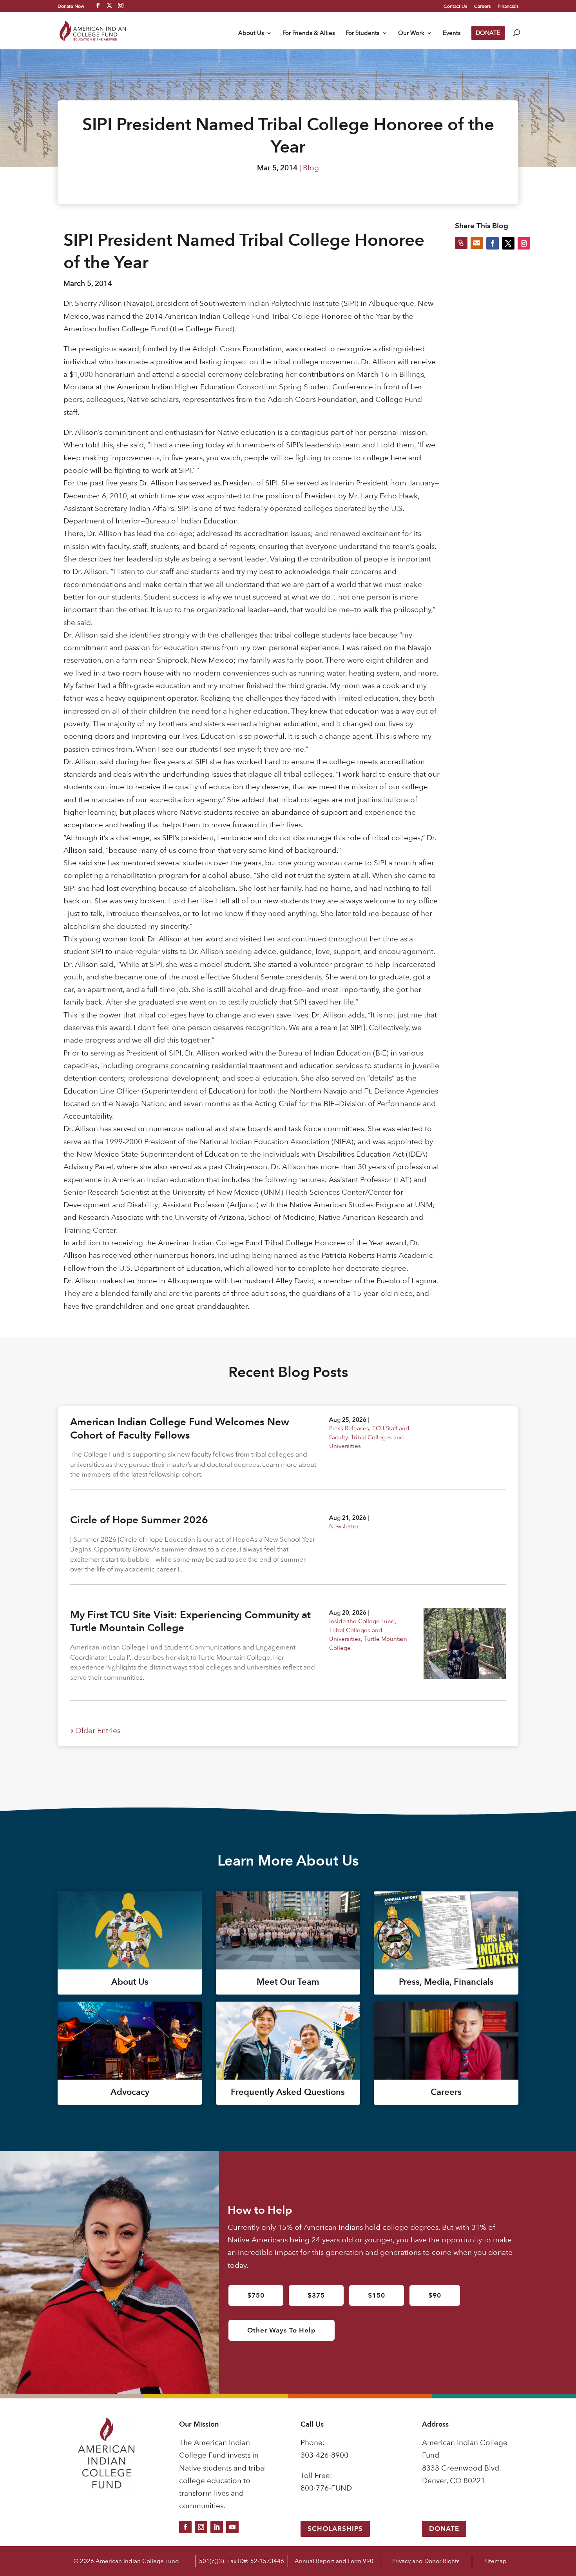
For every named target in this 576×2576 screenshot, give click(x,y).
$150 (377, 2295)
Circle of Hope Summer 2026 (139, 1520)
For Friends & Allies (309, 33)
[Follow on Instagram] (201, 2527)
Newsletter (344, 1526)
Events (452, 33)
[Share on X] (508, 243)
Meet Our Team (288, 1982)
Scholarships (335, 2529)
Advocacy (130, 2092)
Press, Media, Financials (446, 1982)
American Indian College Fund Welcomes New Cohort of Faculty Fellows (180, 1428)
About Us (251, 33)
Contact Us (455, 6)
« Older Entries (95, 1730)
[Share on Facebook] (493, 243)
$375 (316, 2295)
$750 (256, 2295)
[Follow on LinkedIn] (217, 2527)
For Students (363, 33)
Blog (311, 168)
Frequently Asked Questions (288, 2092)
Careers (482, 6)
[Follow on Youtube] (232, 2527)
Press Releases (349, 1428)
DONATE (488, 33)
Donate (444, 2529)
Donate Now (71, 6)
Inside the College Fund (362, 1621)
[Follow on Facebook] (185, 2527)
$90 (435, 2295)
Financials (508, 6)
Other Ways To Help (282, 2330)
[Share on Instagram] (524, 243)
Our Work (411, 33)
